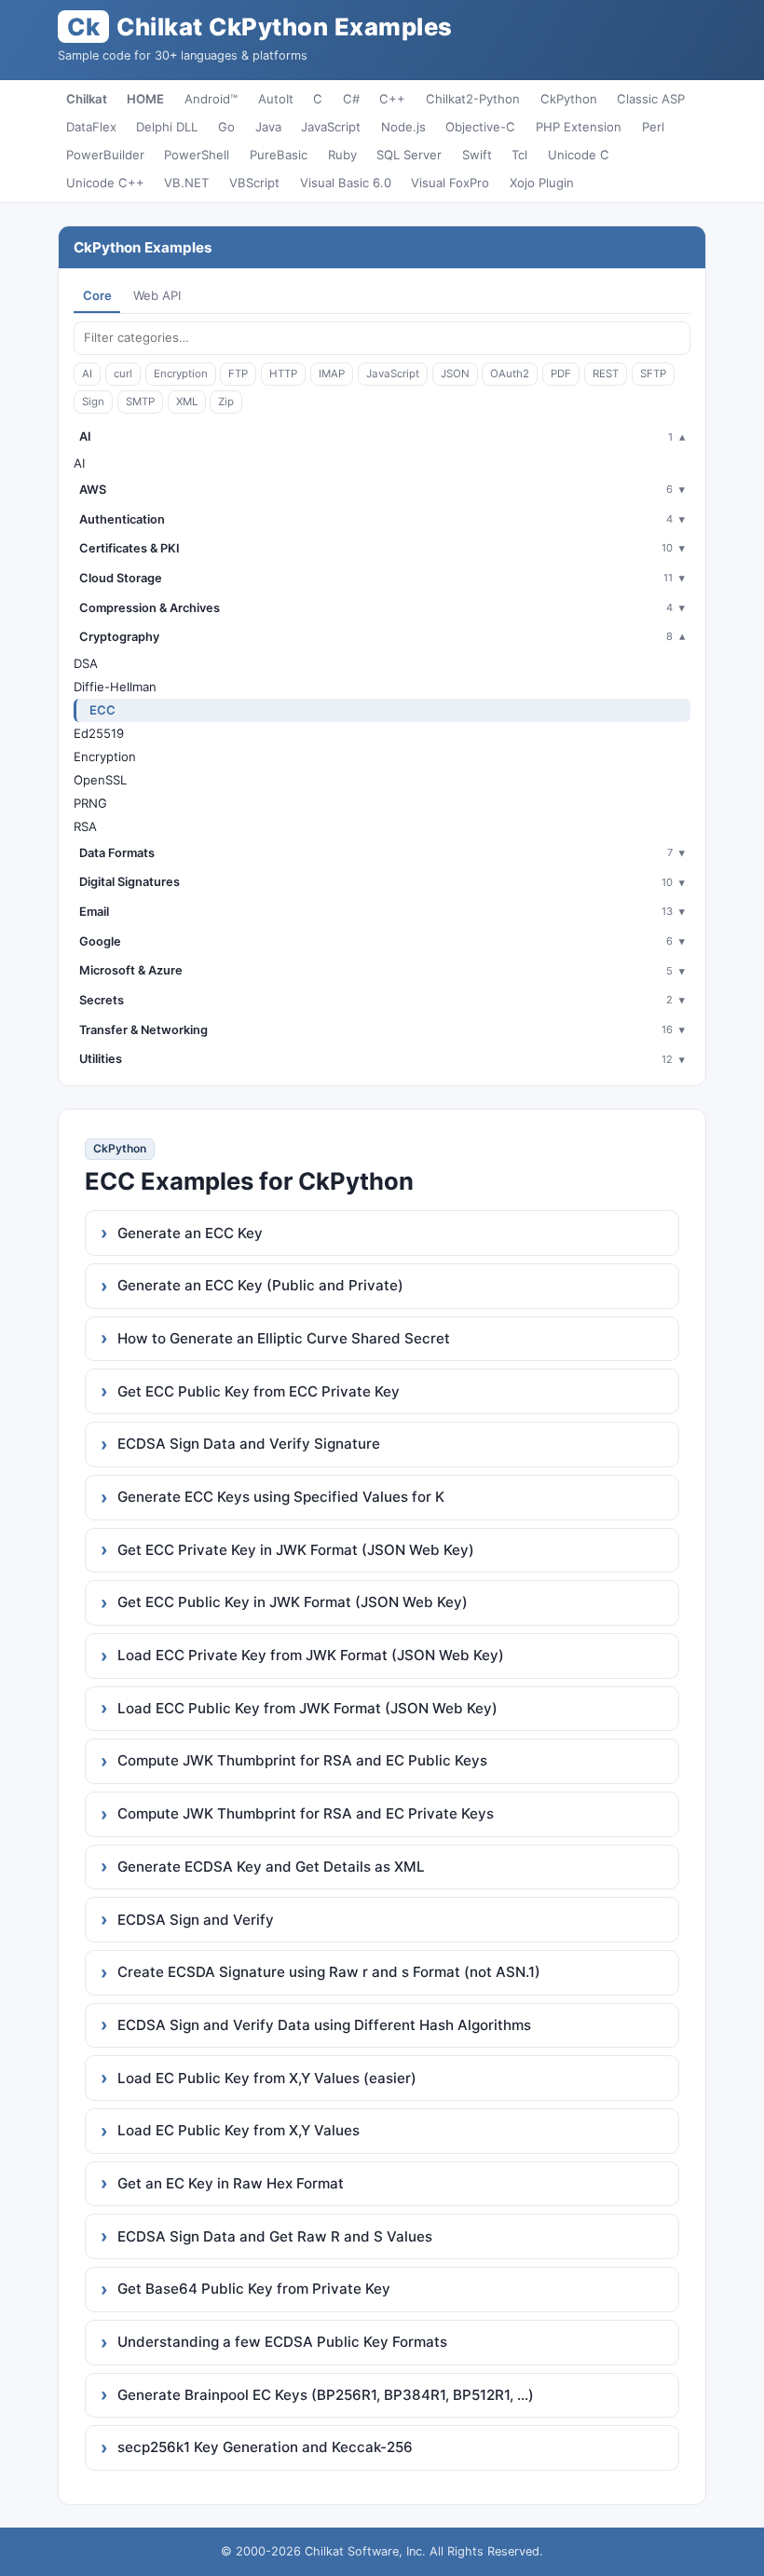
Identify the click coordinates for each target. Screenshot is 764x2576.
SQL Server (409, 155)
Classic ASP (651, 99)
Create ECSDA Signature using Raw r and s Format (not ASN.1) (329, 1972)
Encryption (181, 374)
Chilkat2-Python (473, 99)
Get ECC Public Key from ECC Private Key (259, 1391)
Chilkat (87, 99)
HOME (145, 99)
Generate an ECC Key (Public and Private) (260, 1285)
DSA (86, 663)
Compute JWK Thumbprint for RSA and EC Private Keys (306, 1813)
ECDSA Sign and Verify (196, 1920)
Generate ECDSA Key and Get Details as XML (271, 1867)
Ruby (342, 155)
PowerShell (197, 155)
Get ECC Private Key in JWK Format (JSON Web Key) (296, 1550)
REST (606, 374)
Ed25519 (99, 733)
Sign (93, 402)
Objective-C (480, 127)
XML (187, 402)
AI (87, 374)
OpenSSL (100, 780)
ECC (102, 710)
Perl (653, 127)
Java (268, 127)
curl (123, 374)
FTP (238, 374)
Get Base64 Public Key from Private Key (254, 2289)
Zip (226, 402)
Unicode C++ (105, 183)
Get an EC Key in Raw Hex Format (231, 2183)
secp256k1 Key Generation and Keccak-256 (265, 2447)
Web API (157, 295)
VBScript (254, 183)
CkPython (569, 99)
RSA (85, 826)
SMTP (140, 402)
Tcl (519, 155)
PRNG (90, 803)
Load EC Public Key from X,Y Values (239, 2130)
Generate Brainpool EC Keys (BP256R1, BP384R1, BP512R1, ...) (326, 2395)
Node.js (403, 127)
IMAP (332, 374)
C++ (392, 99)
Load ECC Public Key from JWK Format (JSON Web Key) (307, 1708)
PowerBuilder (105, 155)
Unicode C (579, 155)
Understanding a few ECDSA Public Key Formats (282, 2342)
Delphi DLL (167, 127)
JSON (455, 374)
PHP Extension (579, 127)
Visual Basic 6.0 (346, 183)
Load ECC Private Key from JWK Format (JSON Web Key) (311, 1655)
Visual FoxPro (450, 183)
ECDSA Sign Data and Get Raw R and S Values (275, 2236)
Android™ (211, 99)
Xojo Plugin (542, 183)
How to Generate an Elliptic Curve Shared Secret (284, 1338)
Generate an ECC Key (190, 1233)
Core (97, 295)
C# (351, 99)
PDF (561, 374)
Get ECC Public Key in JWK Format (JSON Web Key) (293, 1602)
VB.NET (186, 183)
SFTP (653, 374)
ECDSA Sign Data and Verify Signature (249, 1444)
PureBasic (279, 155)
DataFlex (91, 127)
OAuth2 (510, 374)
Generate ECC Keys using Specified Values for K (281, 1497)
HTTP (283, 374)
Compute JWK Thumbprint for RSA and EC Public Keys (302, 1760)
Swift (477, 155)
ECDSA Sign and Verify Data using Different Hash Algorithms (324, 2025)
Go (226, 127)
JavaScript (331, 127)
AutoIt (276, 99)
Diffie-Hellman (115, 687)
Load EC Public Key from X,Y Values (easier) (267, 2078)
